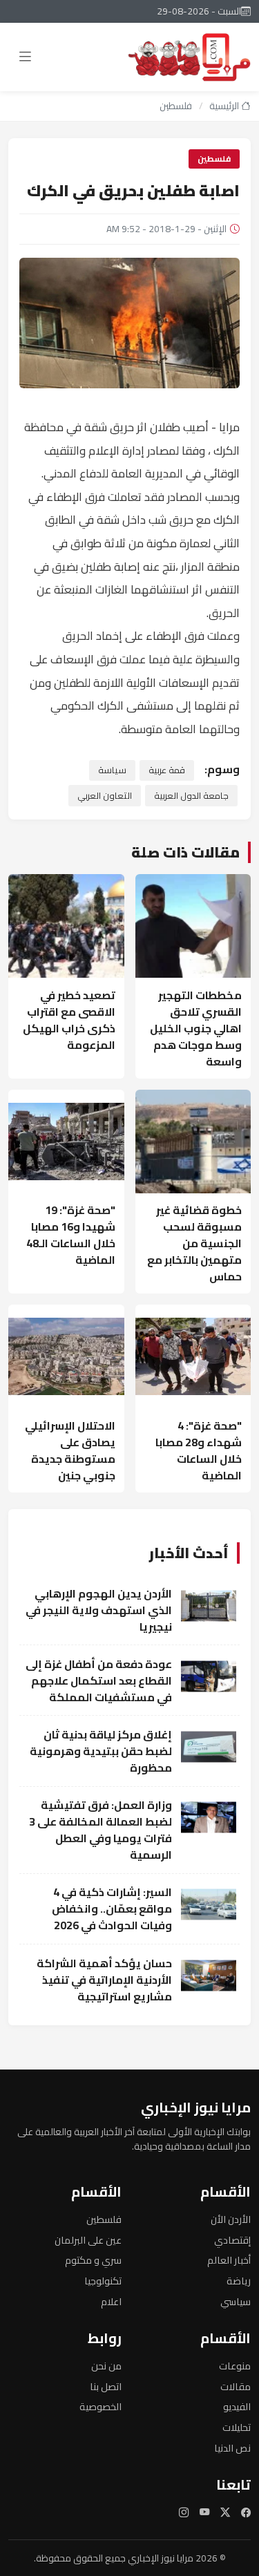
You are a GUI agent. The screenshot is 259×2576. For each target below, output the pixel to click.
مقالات (236, 2386)
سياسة (112, 770)
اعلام (111, 2301)
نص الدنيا (232, 2448)
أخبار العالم (229, 2260)
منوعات (235, 2366)
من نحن (106, 2366)
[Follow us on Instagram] (184, 2512)
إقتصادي (232, 2240)
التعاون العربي (105, 795)
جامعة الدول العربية (191, 795)
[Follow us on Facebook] (246, 2512)
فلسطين (176, 106)
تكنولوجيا (103, 2281)
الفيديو (237, 2406)
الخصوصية (100, 2406)
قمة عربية (167, 770)
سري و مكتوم (93, 2260)
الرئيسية (225, 106)
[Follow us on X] (225, 2512)
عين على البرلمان (88, 2240)
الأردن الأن (231, 2219)
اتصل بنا (106, 2386)
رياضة (239, 2281)
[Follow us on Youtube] (204, 2512)
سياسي (236, 2301)
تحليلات (237, 2427)
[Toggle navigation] (25, 57)
